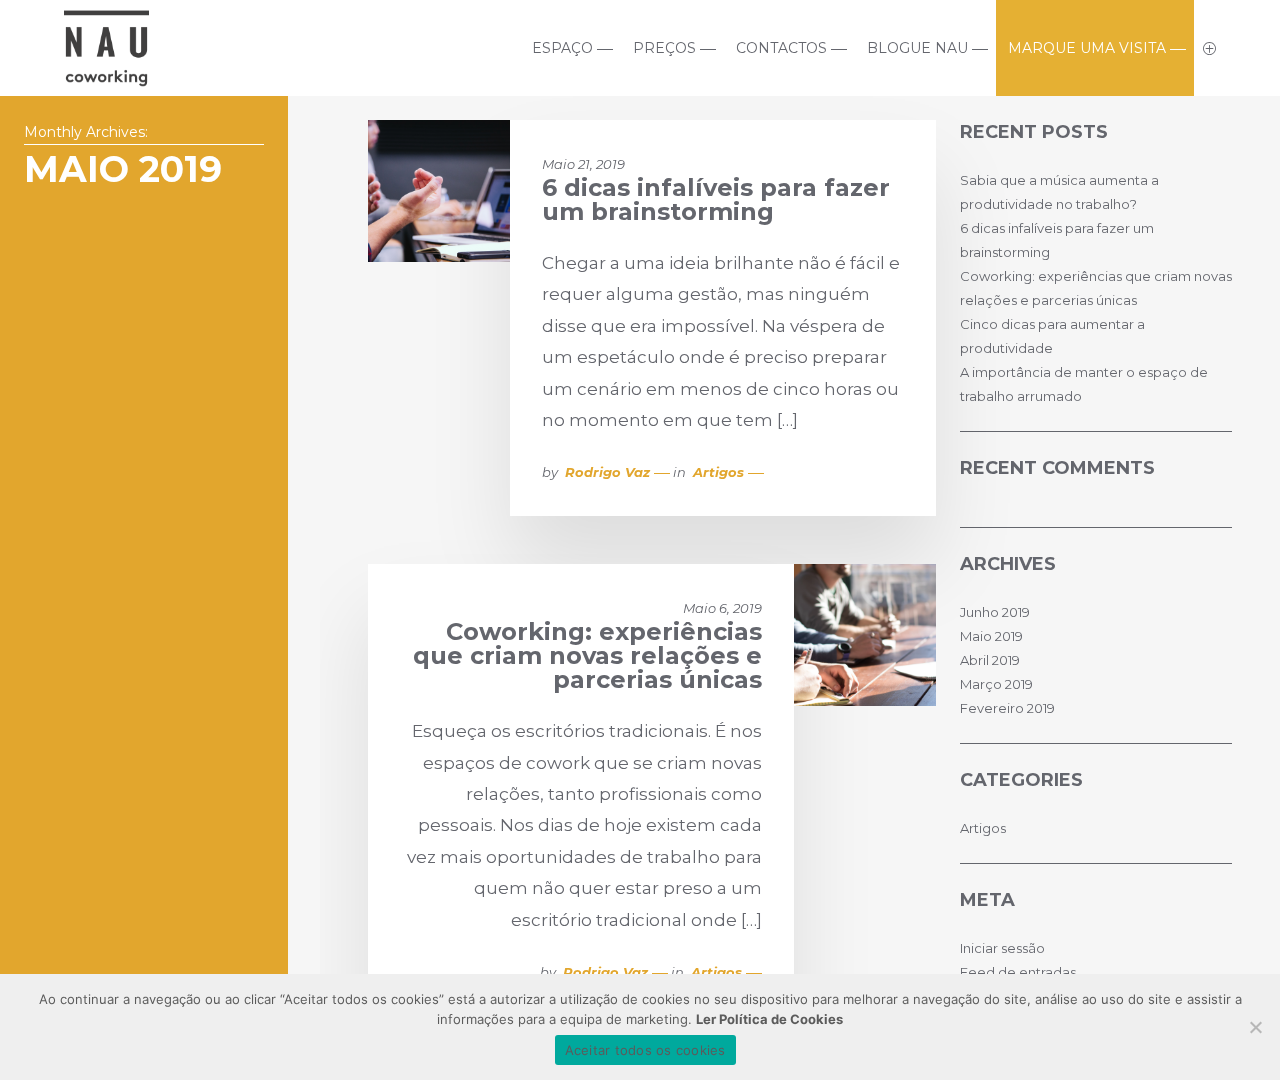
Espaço (562, 48)
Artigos (718, 472)
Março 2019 (996, 684)
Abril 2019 (990, 660)
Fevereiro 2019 (1007, 708)
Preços (664, 48)
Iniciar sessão (1002, 948)
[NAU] (106, 78)
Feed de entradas (1018, 972)
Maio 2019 (991, 636)
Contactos (781, 48)
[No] (1255, 1027)
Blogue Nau (917, 48)
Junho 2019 (995, 612)
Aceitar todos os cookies (645, 1050)
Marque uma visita (1087, 48)
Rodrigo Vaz (607, 472)
